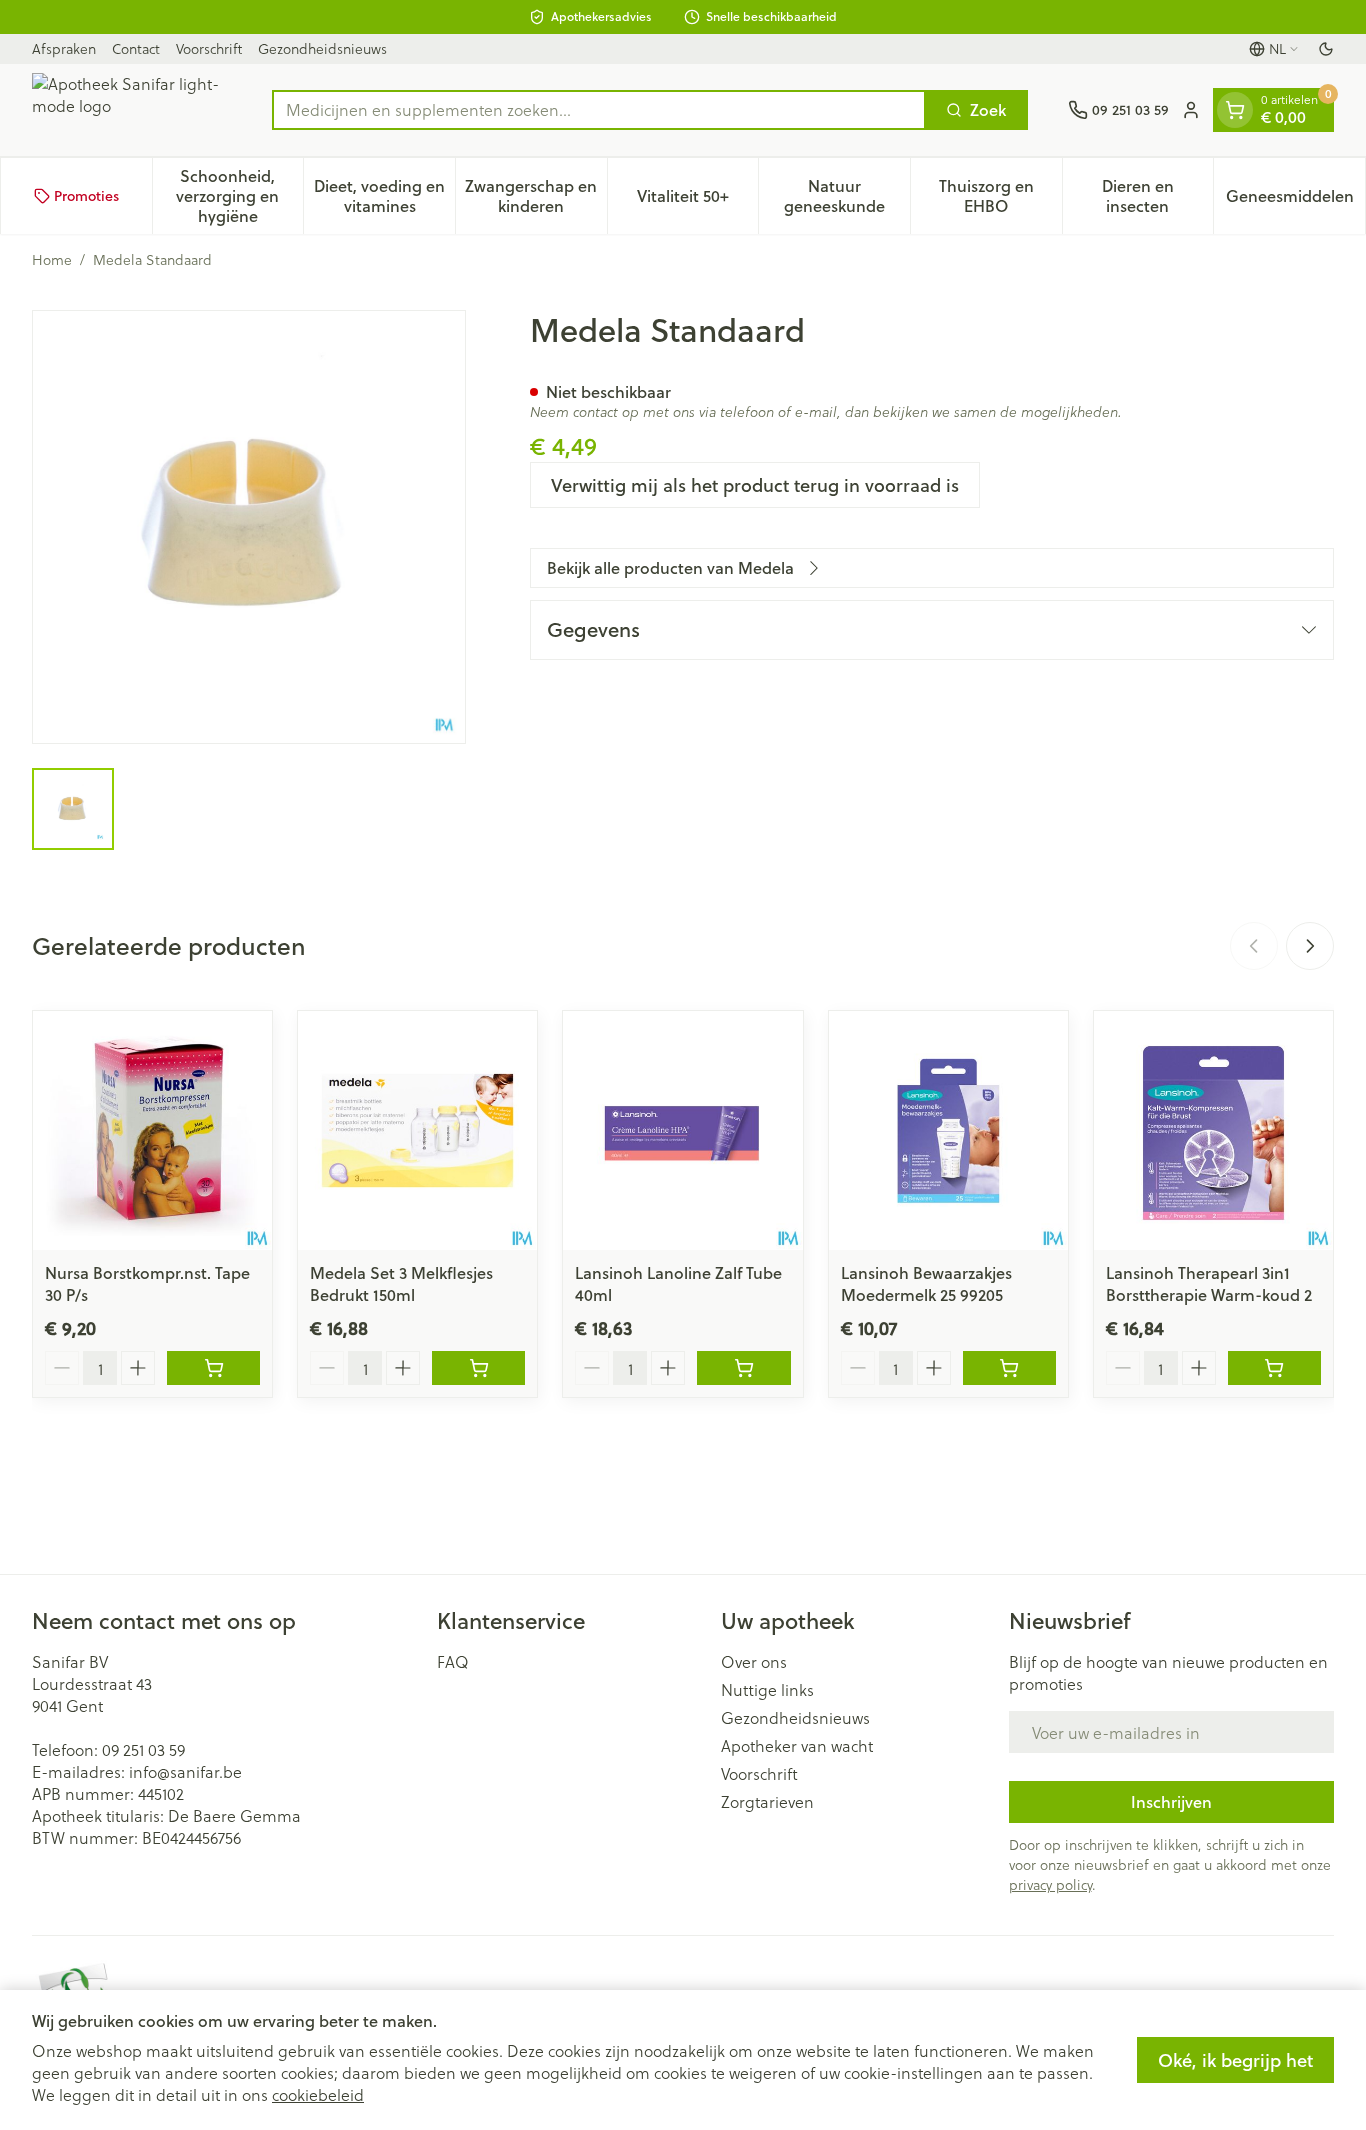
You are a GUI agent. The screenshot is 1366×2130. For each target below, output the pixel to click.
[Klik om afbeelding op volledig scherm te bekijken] (249, 527)
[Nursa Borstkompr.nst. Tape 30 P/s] (152, 1130)
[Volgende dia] (1310, 946)
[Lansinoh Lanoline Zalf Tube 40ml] (682, 1130)
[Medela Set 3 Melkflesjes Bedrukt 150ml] (417, 1130)
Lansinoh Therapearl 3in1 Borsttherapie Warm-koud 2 (1209, 1283)
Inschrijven (1171, 1801)
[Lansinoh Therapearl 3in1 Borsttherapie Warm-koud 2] (1213, 1130)
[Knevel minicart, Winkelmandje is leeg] (1235, 110)
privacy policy (1050, 1884)
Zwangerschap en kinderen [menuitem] (535, 195)
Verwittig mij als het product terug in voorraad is (755, 485)
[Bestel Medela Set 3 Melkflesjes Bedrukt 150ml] (478, 1368)
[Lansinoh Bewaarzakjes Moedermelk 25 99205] (948, 1130)
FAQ (453, 1662)
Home (52, 260)
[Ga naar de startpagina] (132, 110)
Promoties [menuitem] (86, 196)
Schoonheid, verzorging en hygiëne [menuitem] (239, 195)
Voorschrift (209, 48)
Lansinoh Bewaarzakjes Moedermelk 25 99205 (926, 1283)
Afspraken (64, 48)
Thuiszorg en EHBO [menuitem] (1000, 195)
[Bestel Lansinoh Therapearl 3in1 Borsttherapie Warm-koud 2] (1274, 1368)
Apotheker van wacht (797, 1746)
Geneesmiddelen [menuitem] (1295, 200)
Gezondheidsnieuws (322, 48)
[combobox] (599, 110)
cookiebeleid (318, 2094)
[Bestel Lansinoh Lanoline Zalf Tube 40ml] (743, 1368)
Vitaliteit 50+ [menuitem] (697, 200)
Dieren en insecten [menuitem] (1157, 195)
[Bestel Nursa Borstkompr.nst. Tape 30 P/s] (213, 1368)
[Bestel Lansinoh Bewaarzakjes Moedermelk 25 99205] (1009, 1368)
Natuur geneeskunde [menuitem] (847, 195)
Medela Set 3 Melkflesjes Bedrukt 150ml (401, 1283)
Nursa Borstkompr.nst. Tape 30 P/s (147, 1283)
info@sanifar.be (185, 1771)
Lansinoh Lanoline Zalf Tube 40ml (678, 1283)
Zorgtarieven (767, 1802)
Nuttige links (767, 1690)
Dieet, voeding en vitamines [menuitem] (384, 195)
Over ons (754, 1662)
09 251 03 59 (143, 1749)
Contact (136, 48)
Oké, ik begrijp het (1235, 2060)
